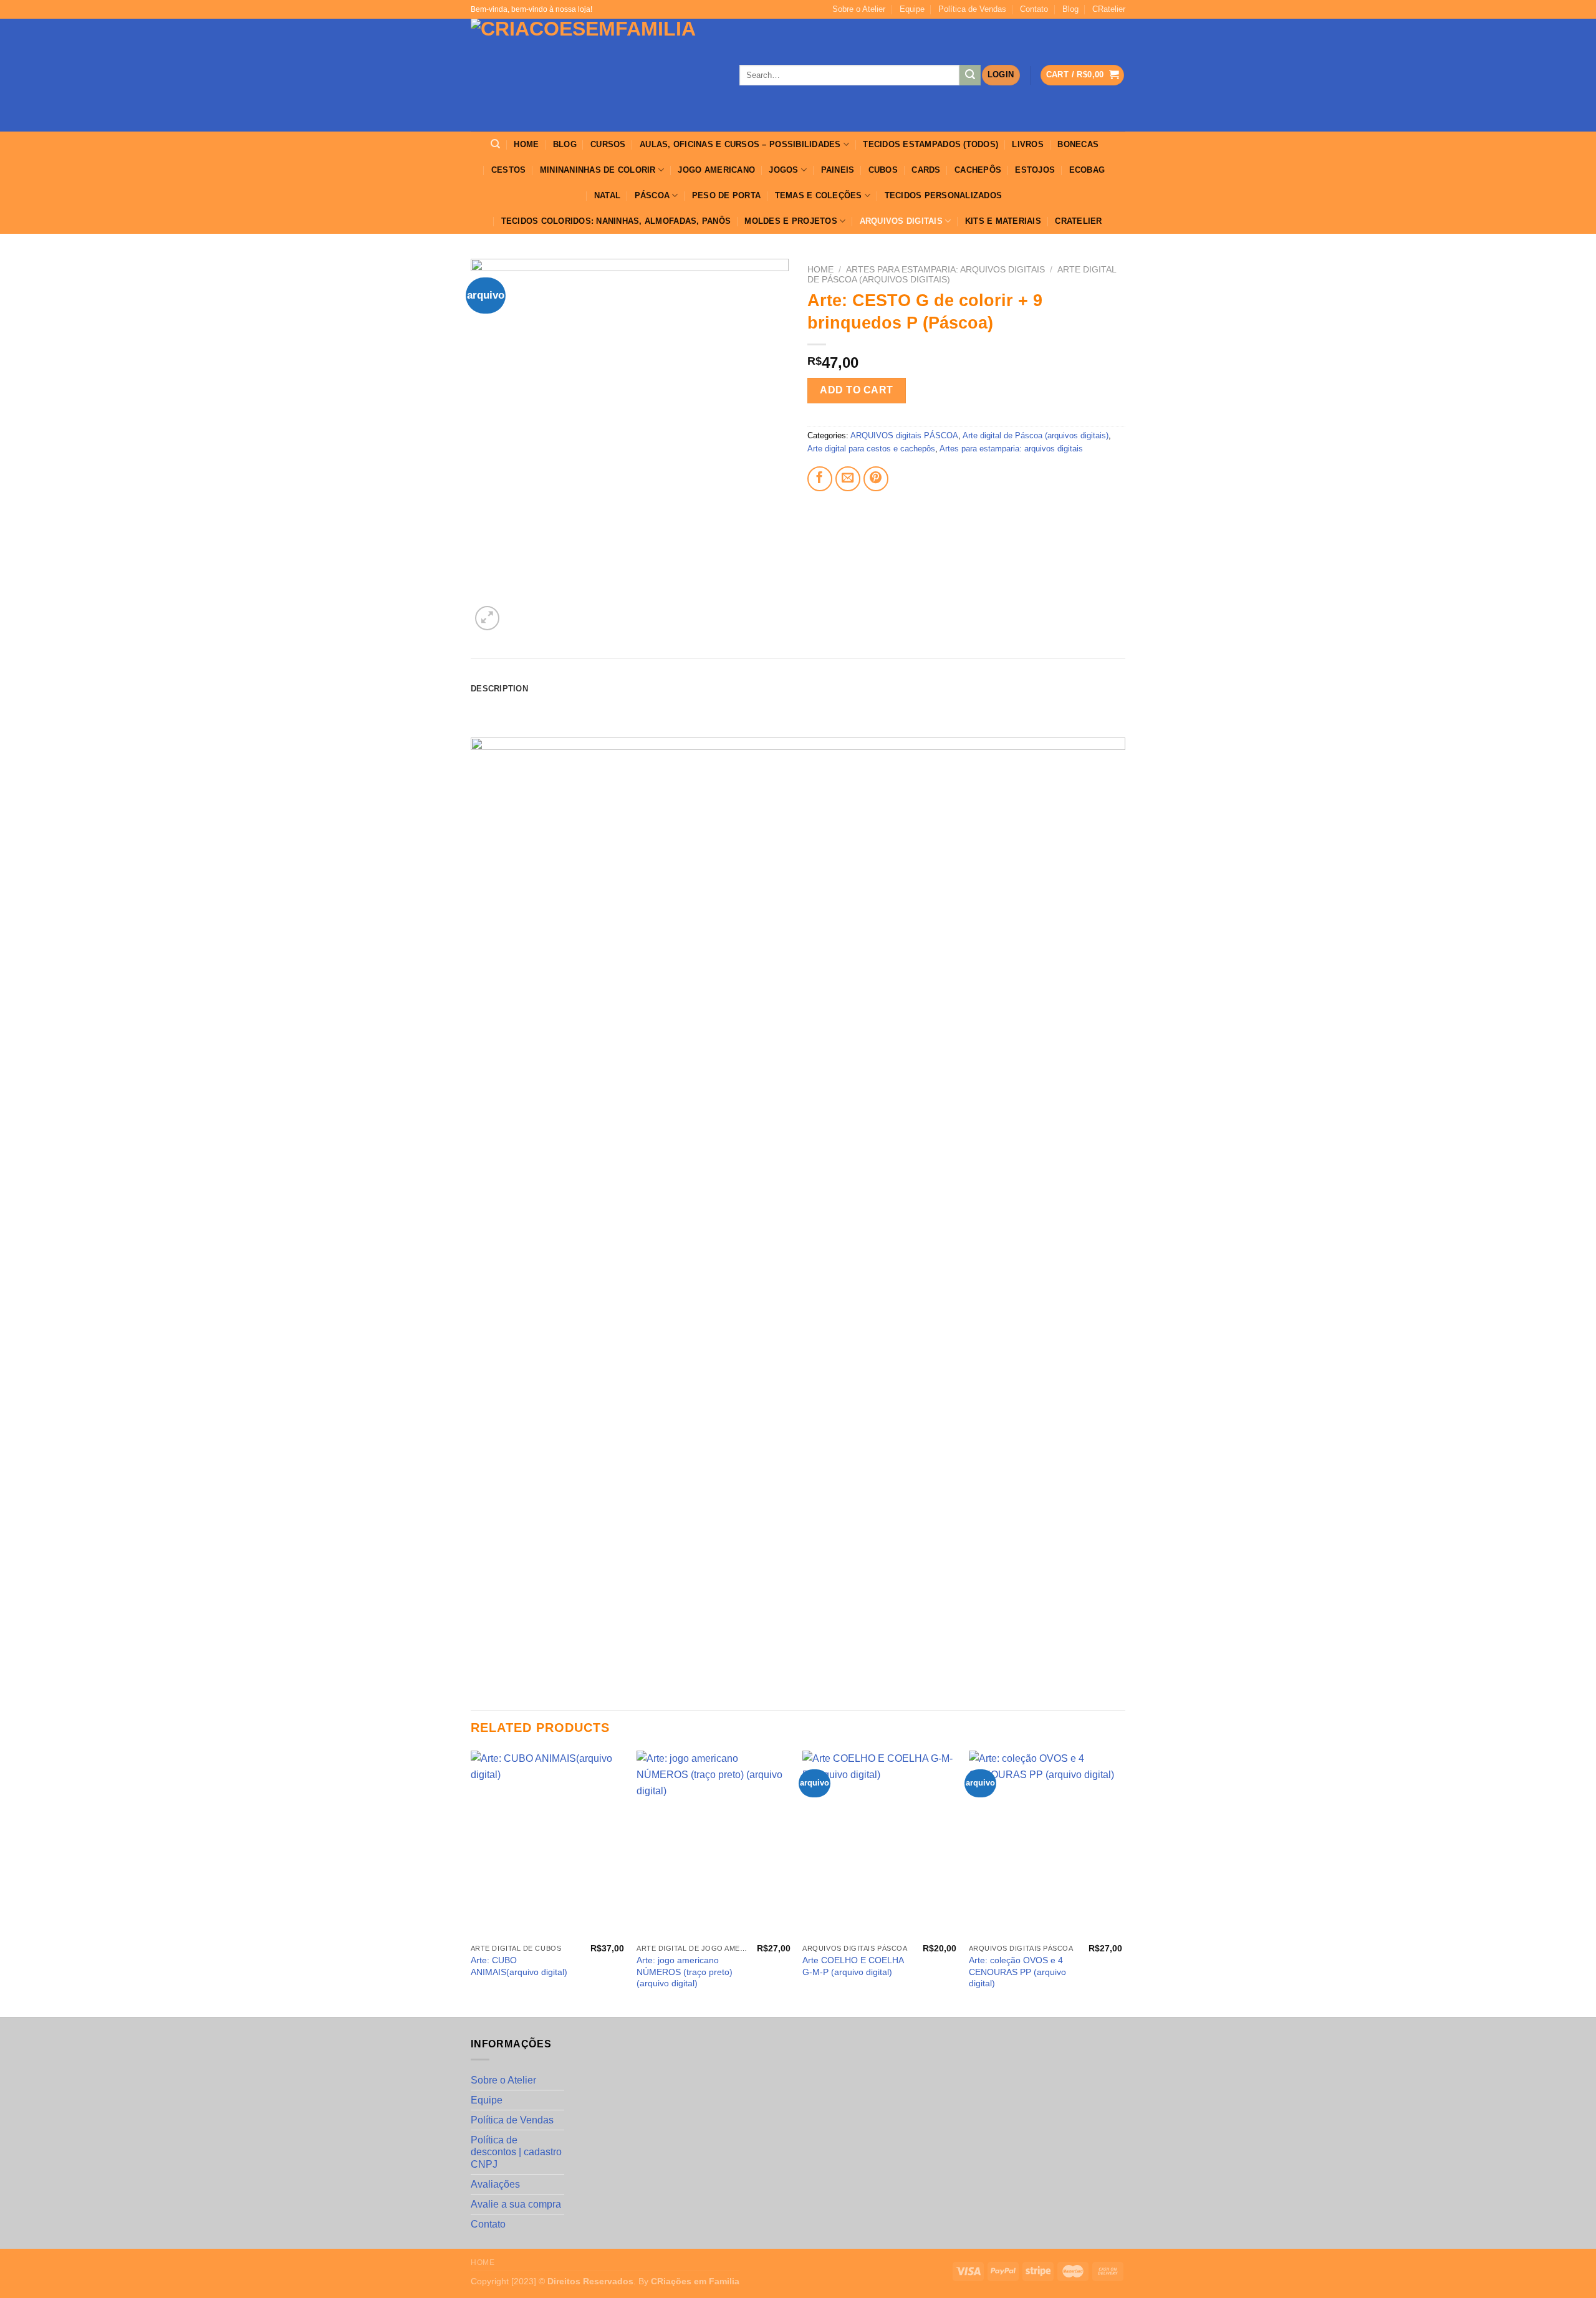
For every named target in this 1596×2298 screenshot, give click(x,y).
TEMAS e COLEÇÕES (819, 195)
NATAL (607, 195)
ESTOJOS (1035, 170)
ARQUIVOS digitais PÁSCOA (904, 435)
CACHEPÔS (978, 170)
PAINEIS (838, 170)
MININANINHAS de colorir (598, 170)
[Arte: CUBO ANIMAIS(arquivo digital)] (548, 1844)
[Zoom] (487, 618)
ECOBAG (1087, 170)
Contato (1034, 9)
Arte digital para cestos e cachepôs (871, 449)
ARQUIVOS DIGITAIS (901, 221)
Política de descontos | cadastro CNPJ (516, 2152)
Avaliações (495, 2184)
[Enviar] (970, 75)
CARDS (926, 170)
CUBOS (883, 170)
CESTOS (509, 170)
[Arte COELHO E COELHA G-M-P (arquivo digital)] (879, 1844)
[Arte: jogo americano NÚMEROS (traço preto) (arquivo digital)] (714, 1844)
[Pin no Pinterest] (876, 479)
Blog (1070, 9)
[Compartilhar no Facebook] (820, 479)
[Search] (495, 144)
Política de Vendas (972, 9)
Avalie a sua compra (516, 2204)
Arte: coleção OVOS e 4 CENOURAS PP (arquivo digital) (1017, 1972)
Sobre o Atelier (859, 9)
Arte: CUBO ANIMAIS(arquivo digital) (519, 1966)
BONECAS (1078, 144)
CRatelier (1109, 9)
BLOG (565, 144)
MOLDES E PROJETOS (791, 221)
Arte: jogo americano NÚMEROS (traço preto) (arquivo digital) (685, 1972)
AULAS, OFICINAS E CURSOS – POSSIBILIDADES (740, 144)
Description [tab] (499, 689)
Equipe (912, 9)
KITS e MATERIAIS (1003, 221)
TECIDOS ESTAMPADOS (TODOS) (930, 144)
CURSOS (608, 144)
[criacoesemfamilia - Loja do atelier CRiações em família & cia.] (596, 75)
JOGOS (783, 170)
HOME (526, 144)
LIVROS (1028, 144)
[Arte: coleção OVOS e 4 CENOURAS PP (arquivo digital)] (1046, 1844)
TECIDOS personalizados (944, 195)
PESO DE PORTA (726, 195)
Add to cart (856, 390)
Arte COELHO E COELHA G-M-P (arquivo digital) (853, 1966)
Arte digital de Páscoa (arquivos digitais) (1036, 435)
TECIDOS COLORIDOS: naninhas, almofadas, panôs (616, 221)
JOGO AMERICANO (716, 170)
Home (820, 270)
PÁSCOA (652, 195)
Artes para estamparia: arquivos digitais (945, 270)
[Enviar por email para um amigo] (848, 479)
